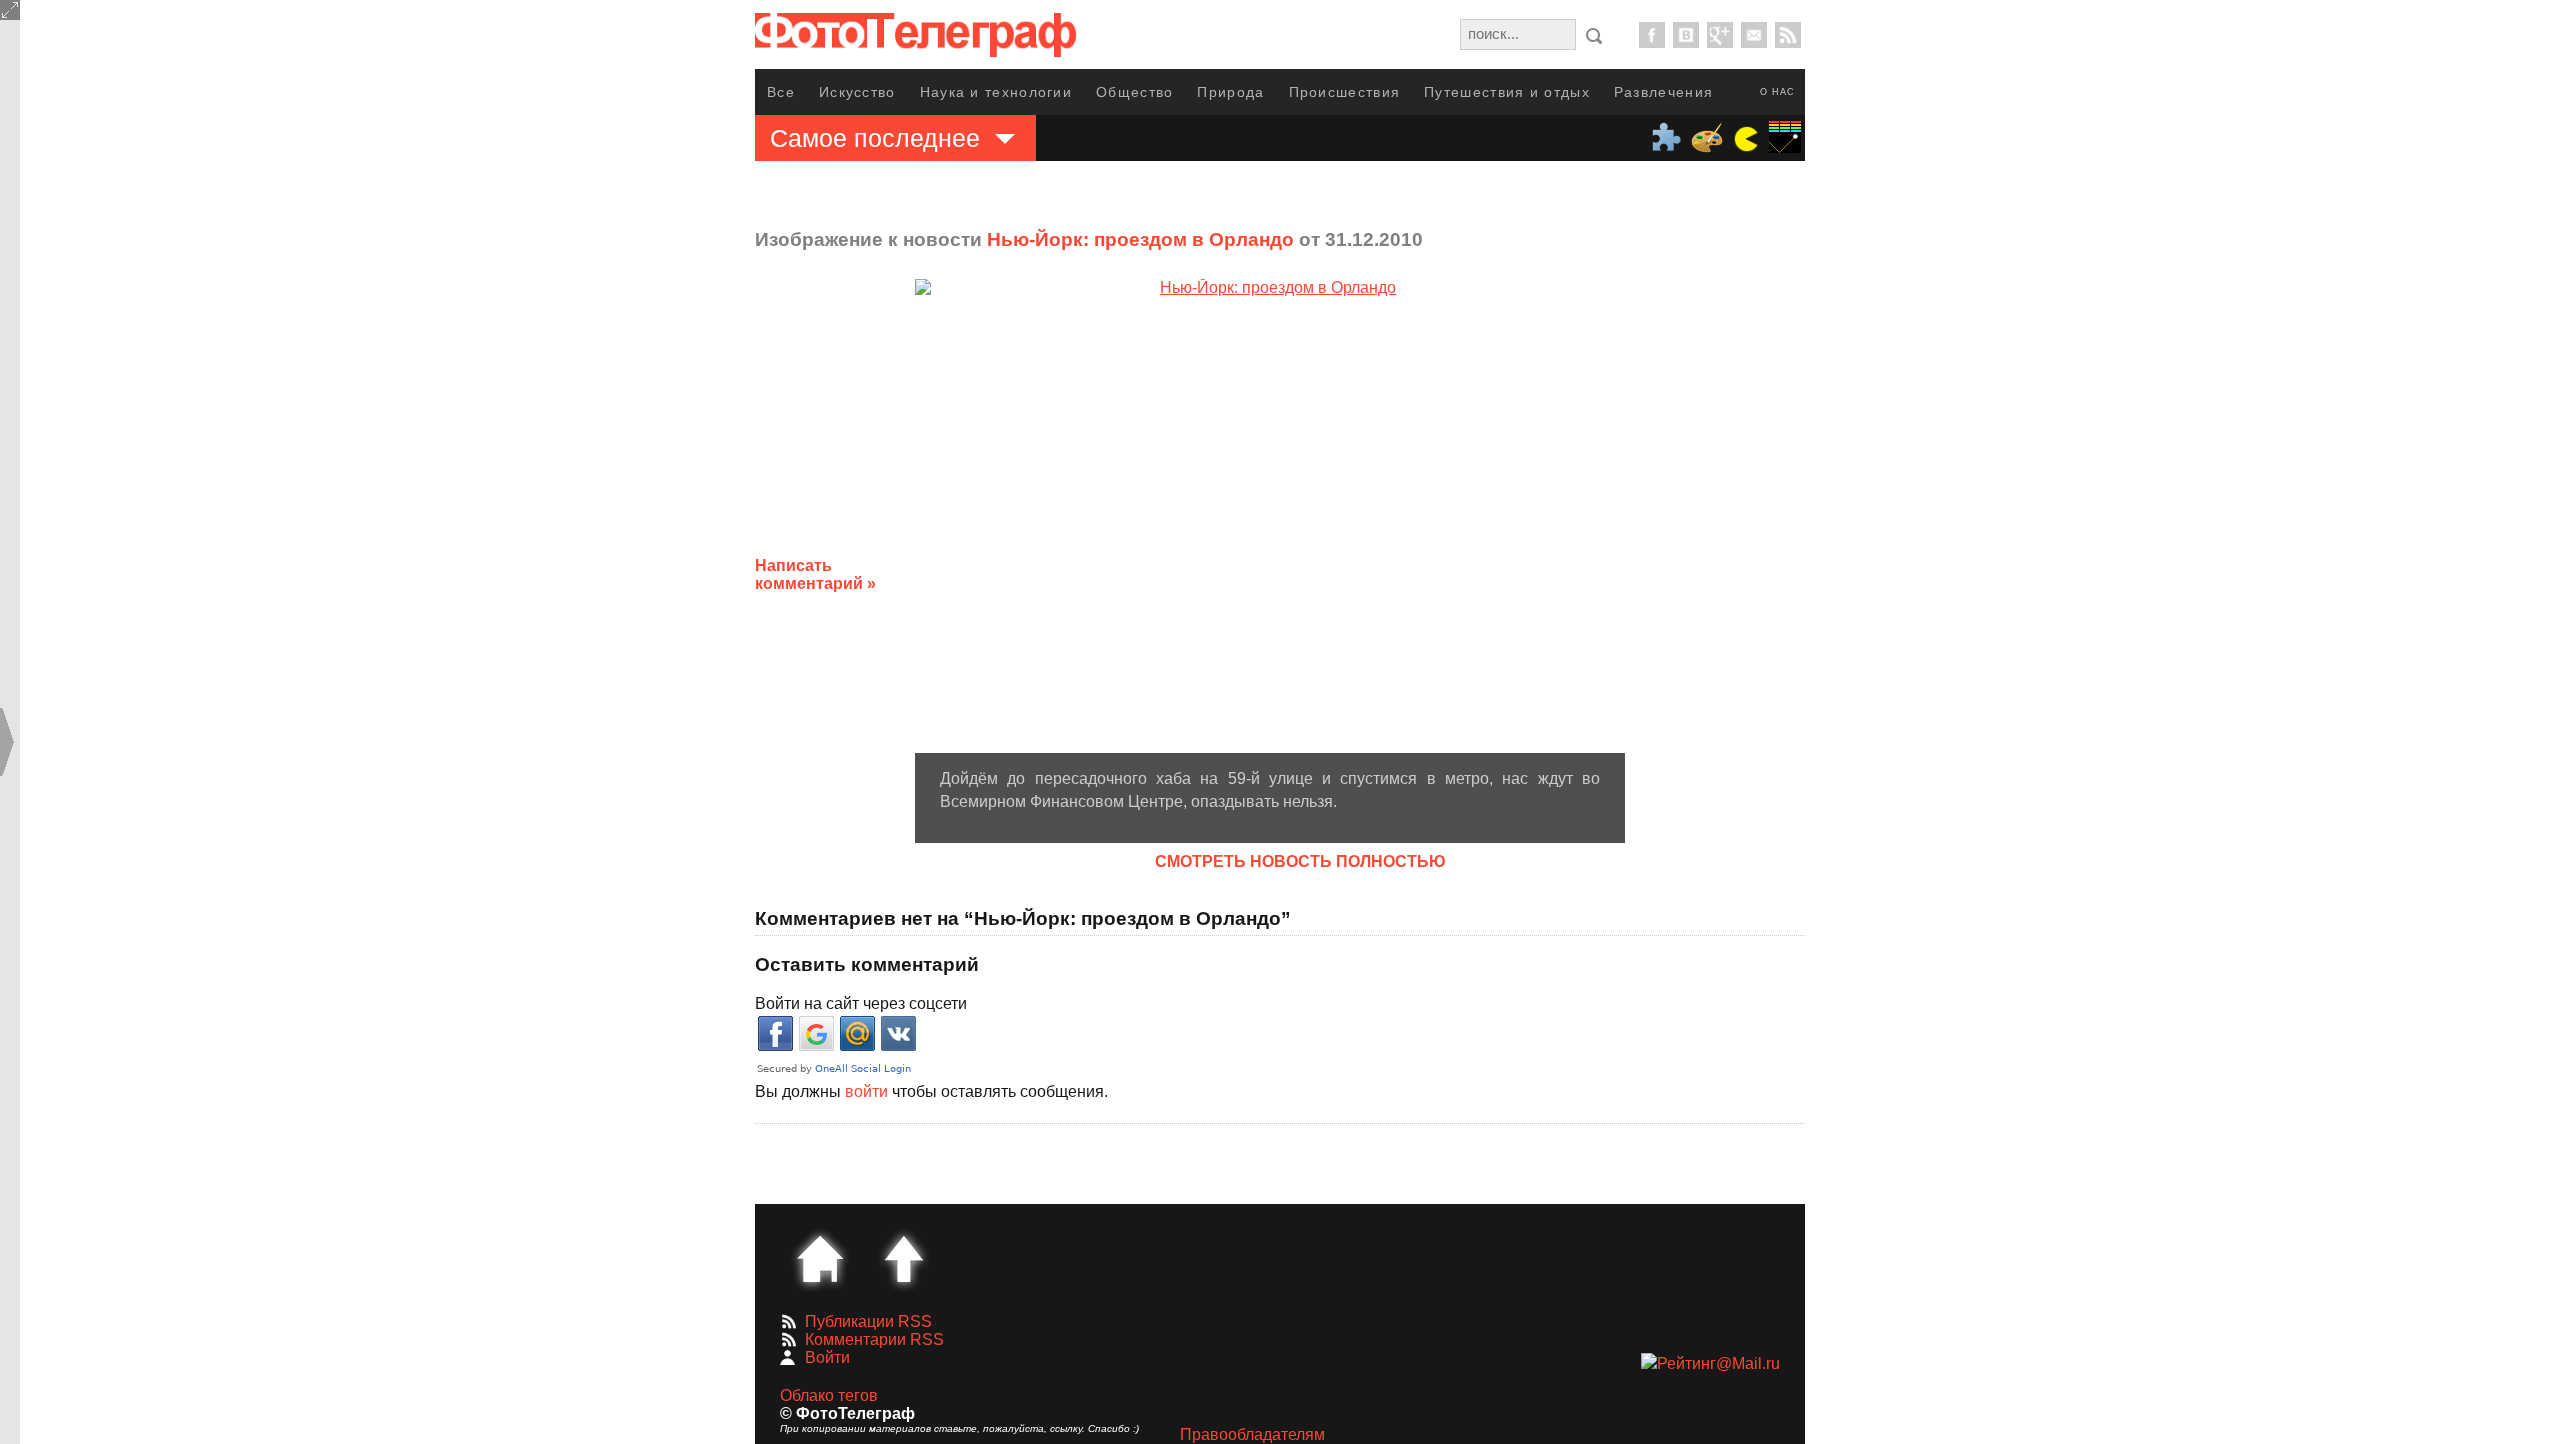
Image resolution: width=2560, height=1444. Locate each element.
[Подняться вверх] (904, 1259)
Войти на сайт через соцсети (861, 1003)
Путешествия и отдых (1507, 92)
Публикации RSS (868, 1321)
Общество (1134, 92)
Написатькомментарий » (815, 574)
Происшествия (1345, 92)
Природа (1230, 92)
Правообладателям (1252, 1434)
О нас (1777, 92)
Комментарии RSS (874, 1339)
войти (866, 1091)
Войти (827, 1357)
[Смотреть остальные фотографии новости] (1270, 516)
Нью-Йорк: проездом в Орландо (1140, 239)
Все (781, 92)
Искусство (857, 92)
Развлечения (1663, 92)
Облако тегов (829, 1395)
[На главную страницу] (820, 1259)
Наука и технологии (996, 92)
